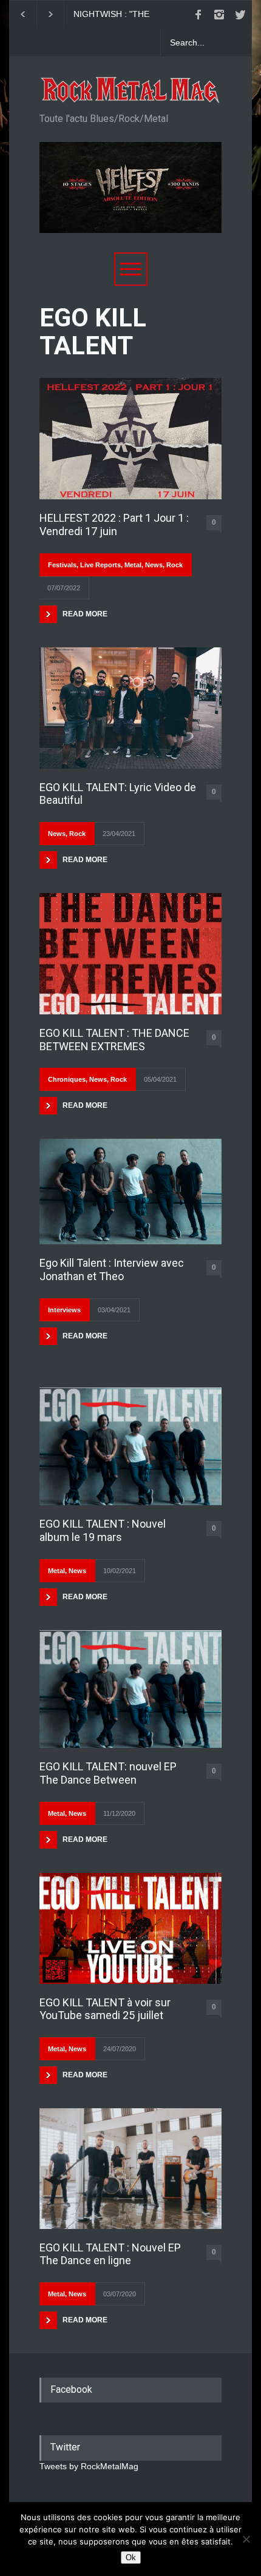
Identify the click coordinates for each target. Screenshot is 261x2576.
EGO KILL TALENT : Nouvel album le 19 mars (103, 1530)
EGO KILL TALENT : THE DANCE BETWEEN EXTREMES (114, 1040)
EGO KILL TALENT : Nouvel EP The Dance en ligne (110, 2254)
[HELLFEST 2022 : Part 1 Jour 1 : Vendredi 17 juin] (130, 439)
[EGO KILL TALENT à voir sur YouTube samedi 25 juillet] (130, 1928)
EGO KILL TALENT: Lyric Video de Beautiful (118, 794)
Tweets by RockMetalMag (89, 2466)
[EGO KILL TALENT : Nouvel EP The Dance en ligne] (130, 2169)
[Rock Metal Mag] (130, 90)
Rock (175, 565)
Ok (131, 2557)
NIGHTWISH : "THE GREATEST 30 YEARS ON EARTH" (83, 15)
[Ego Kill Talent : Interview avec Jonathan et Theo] (130, 1192)
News (154, 565)
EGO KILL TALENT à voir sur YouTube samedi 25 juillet (105, 2009)
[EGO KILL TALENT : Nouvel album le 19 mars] (130, 1447)
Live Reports (100, 565)
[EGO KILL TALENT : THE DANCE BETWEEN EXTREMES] (130, 954)
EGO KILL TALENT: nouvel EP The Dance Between (108, 1773)
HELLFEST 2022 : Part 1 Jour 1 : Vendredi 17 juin (114, 524)
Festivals (62, 565)
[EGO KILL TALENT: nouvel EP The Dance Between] (130, 1689)
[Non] (246, 2539)
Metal (133, 565)
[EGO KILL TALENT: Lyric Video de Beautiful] (130, 708)
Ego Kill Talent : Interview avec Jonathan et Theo (112, 1269)
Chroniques (67, 1079)
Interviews (64, 1310)
